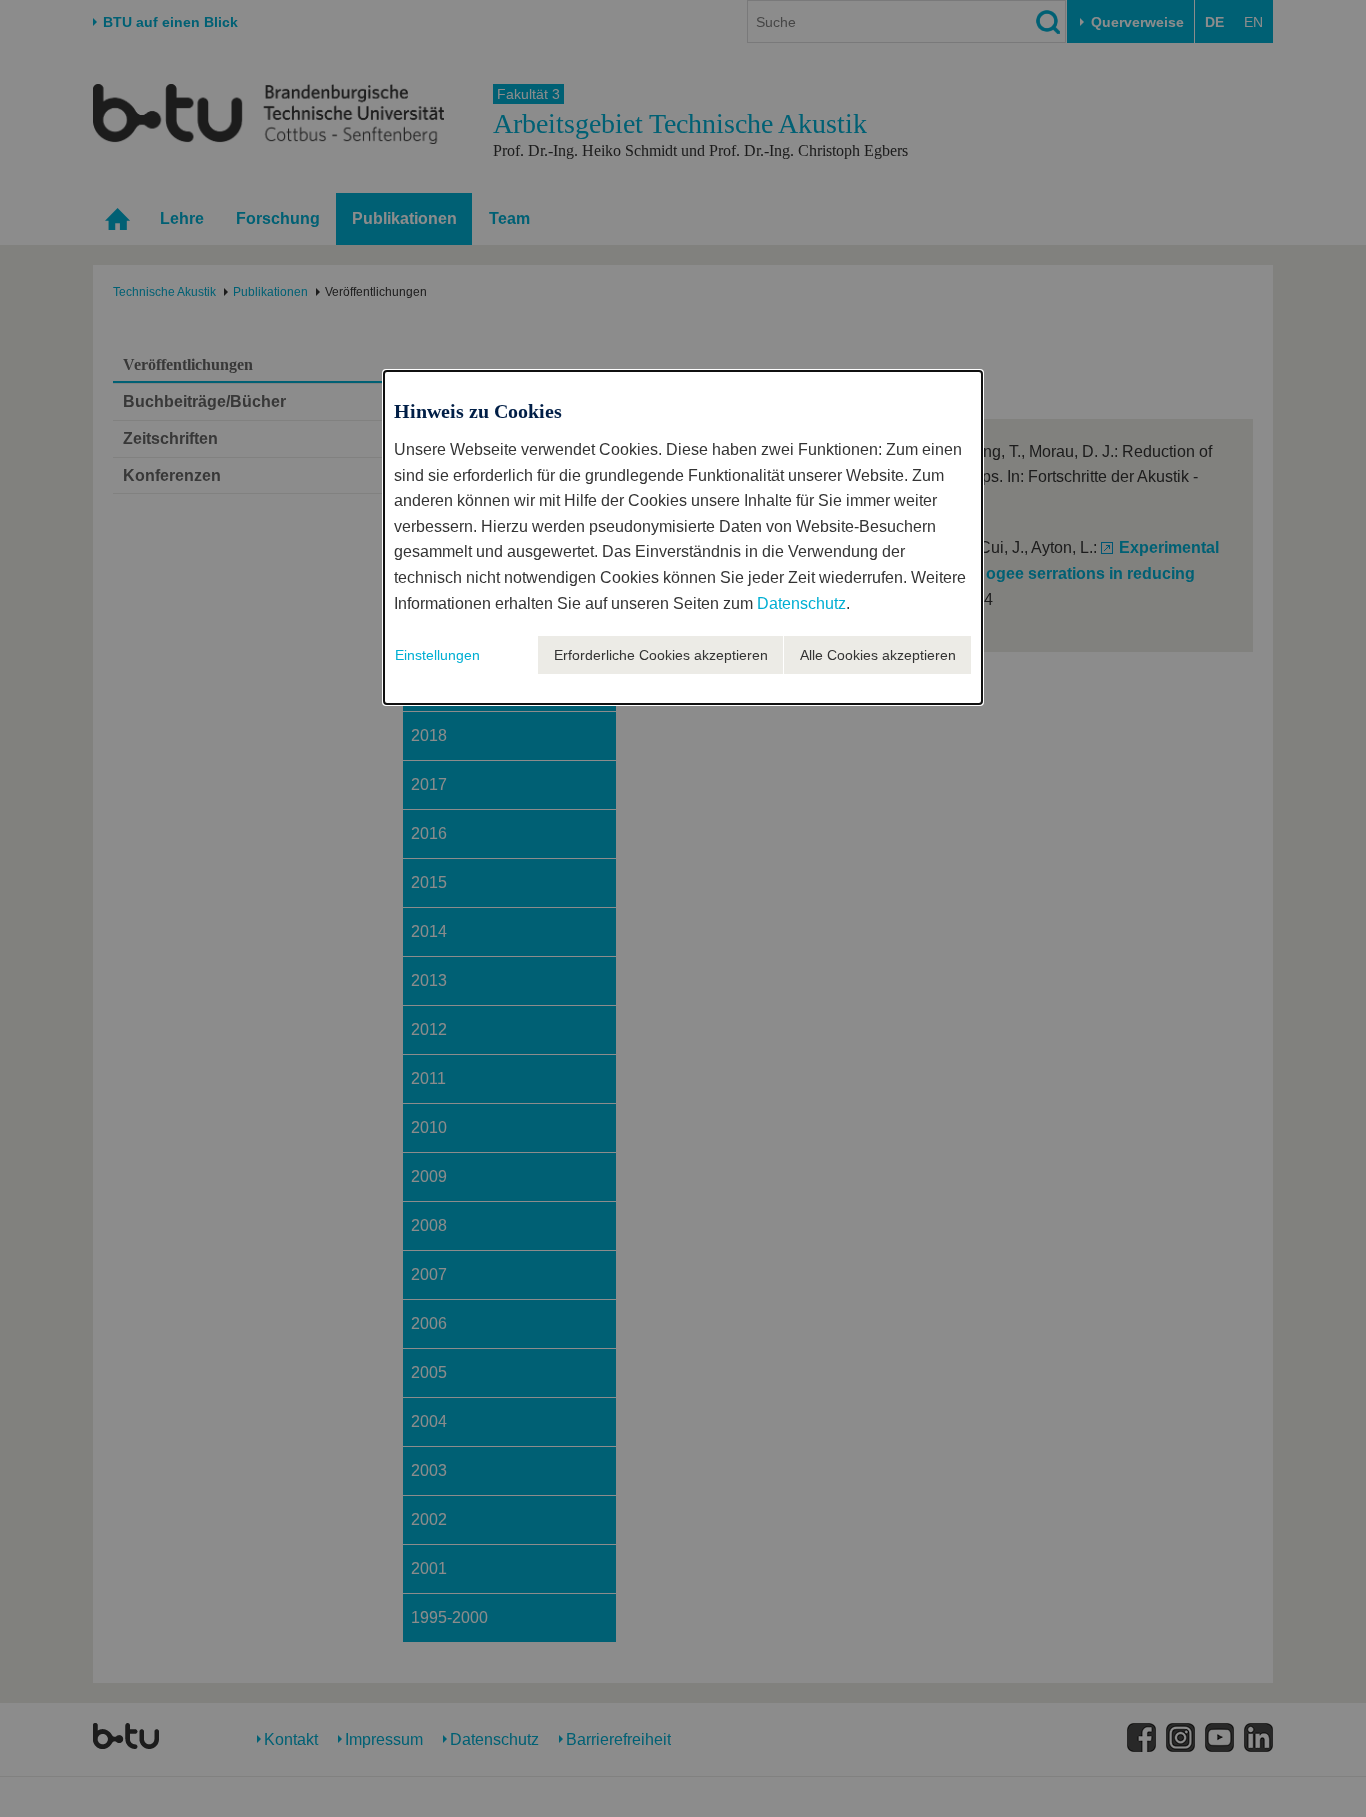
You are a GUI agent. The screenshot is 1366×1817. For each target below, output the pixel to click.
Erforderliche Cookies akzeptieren (661, 655)
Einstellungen (437, 655)
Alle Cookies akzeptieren (878, 655)
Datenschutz (801, 603)
